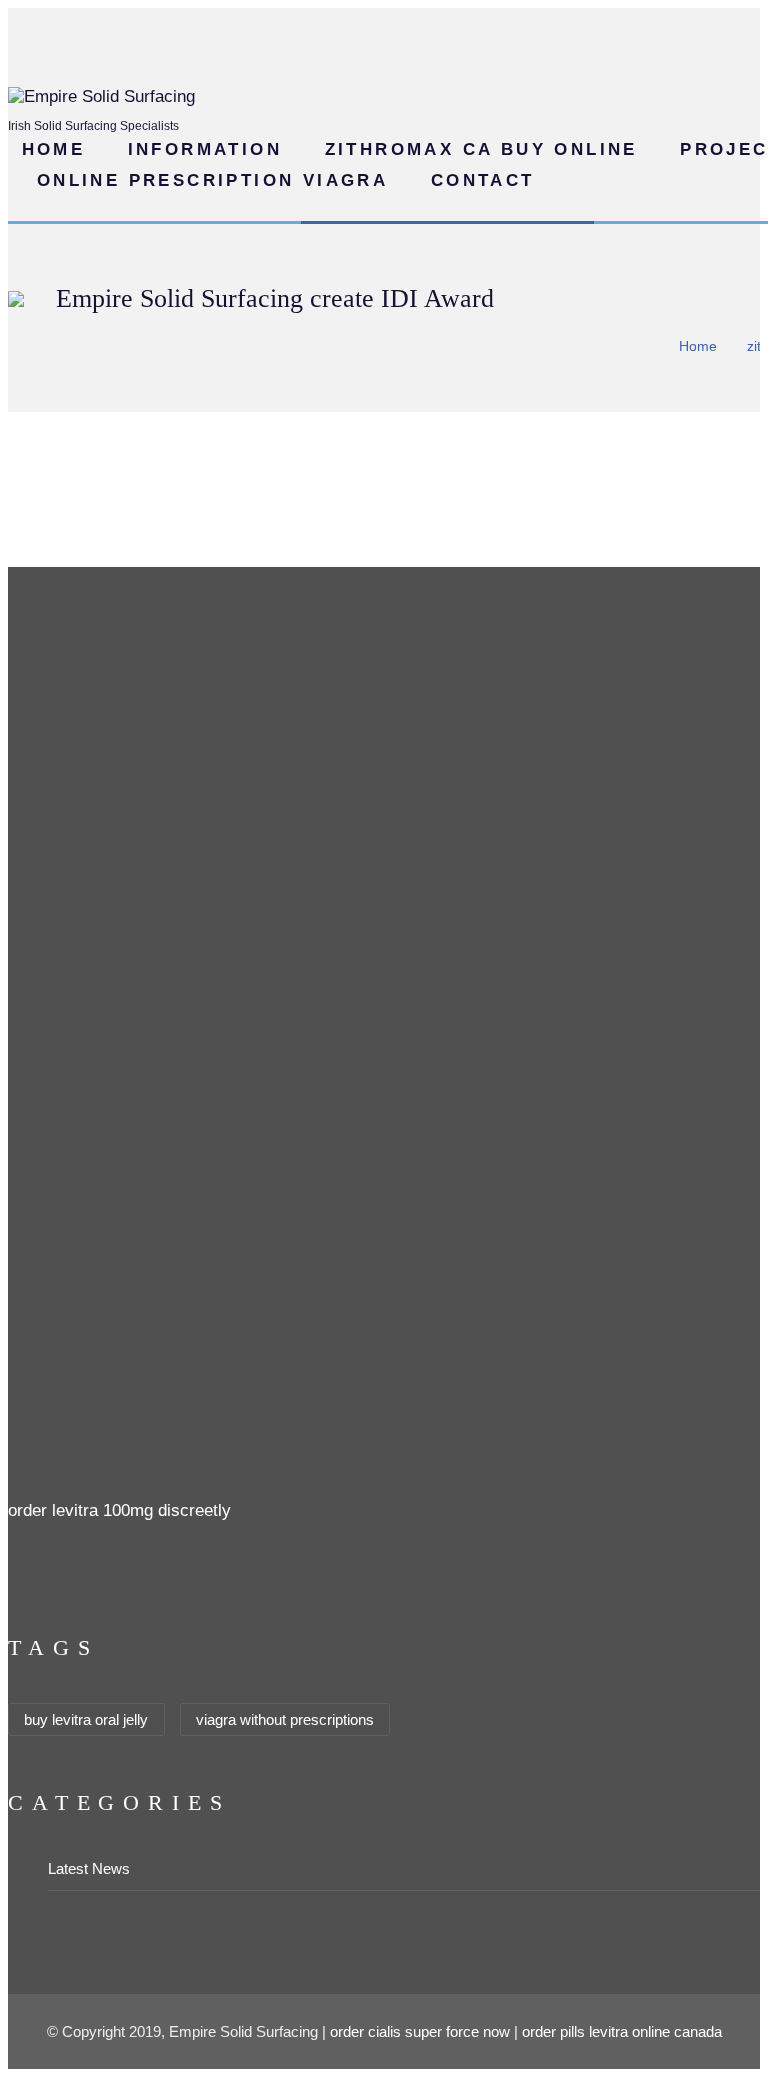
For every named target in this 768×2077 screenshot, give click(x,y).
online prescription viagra (212, 180)
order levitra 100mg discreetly (119, 1510)
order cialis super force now (420, 2031)
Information (205, 149)
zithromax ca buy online (481, 149)
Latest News (89, 1868)
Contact (483, 180)
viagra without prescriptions (285, 1719)
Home (54, 149)
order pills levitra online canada (622, 2031)
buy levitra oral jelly (86, 1719)
